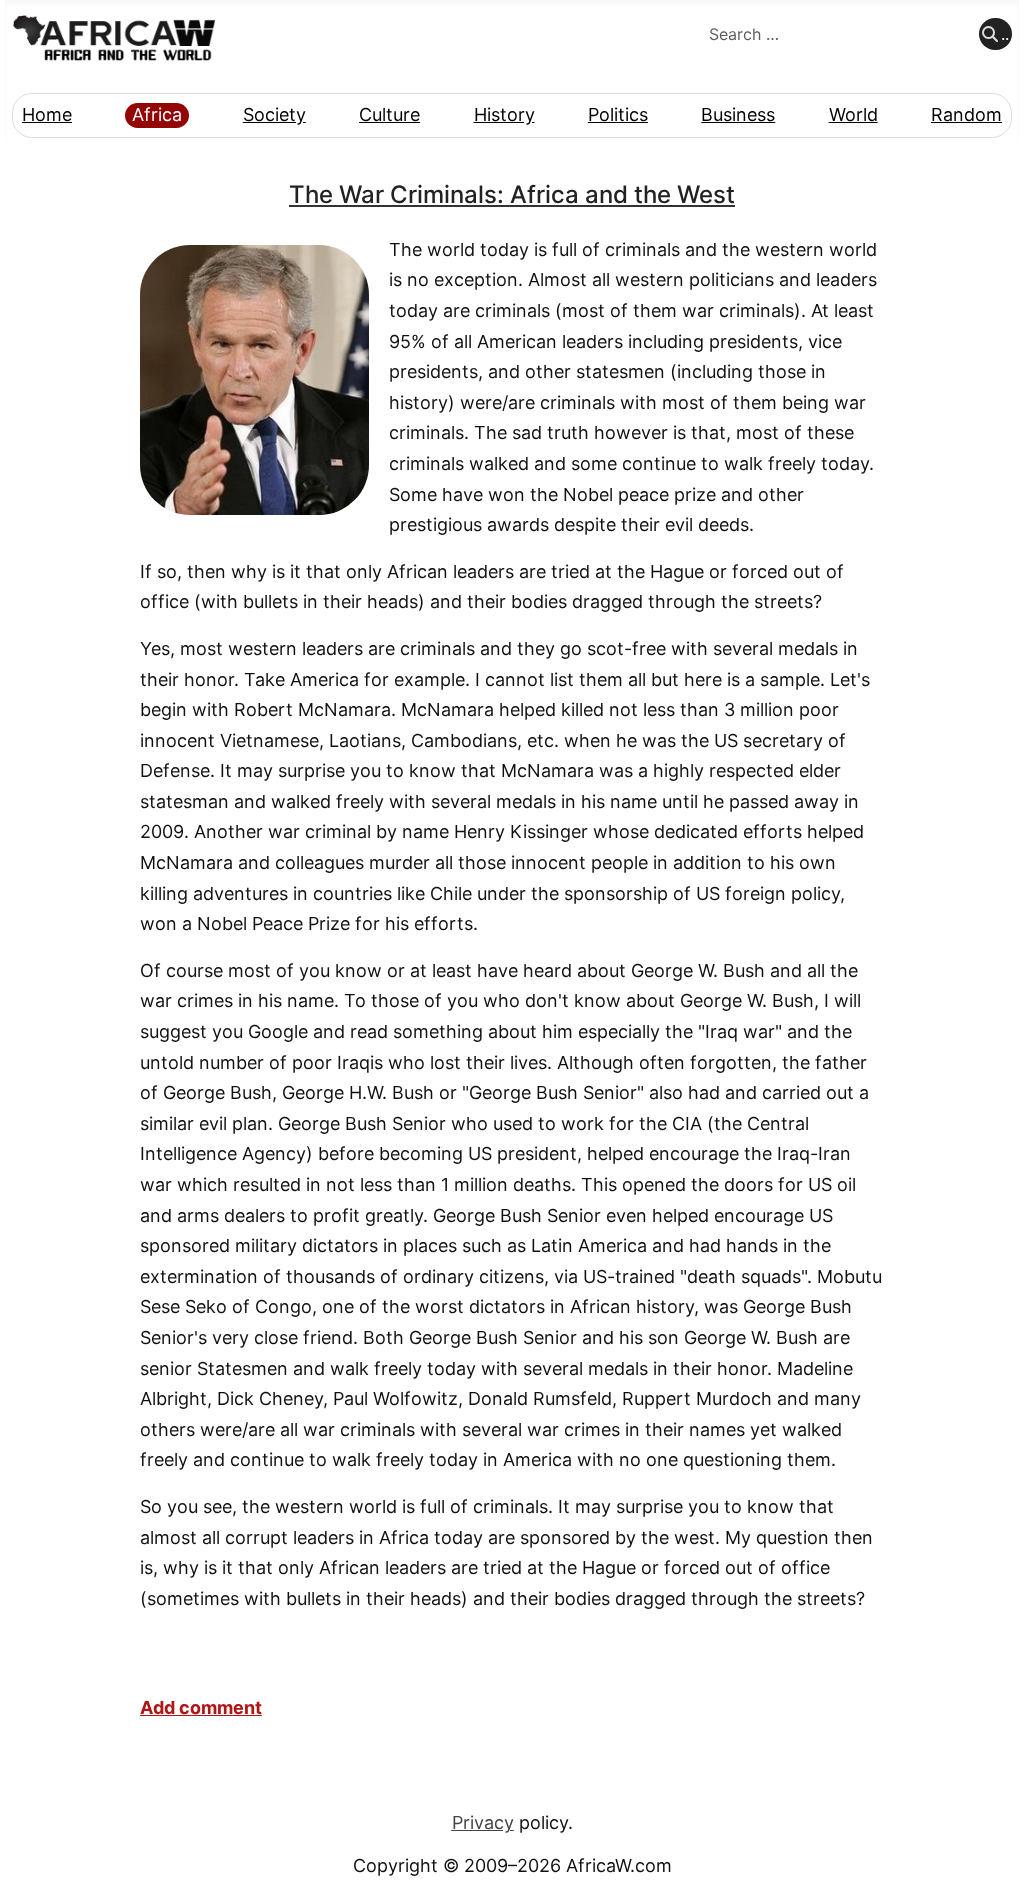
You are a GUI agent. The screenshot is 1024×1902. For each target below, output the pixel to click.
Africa (157, 114)
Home (47, 114)
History (504, 114)
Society (274, 114)
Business (738, 114)
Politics (618, 114)
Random (966, 114)
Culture (389, 114)
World (853, 114)
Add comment (201, 1707)
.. (1005, 34)
